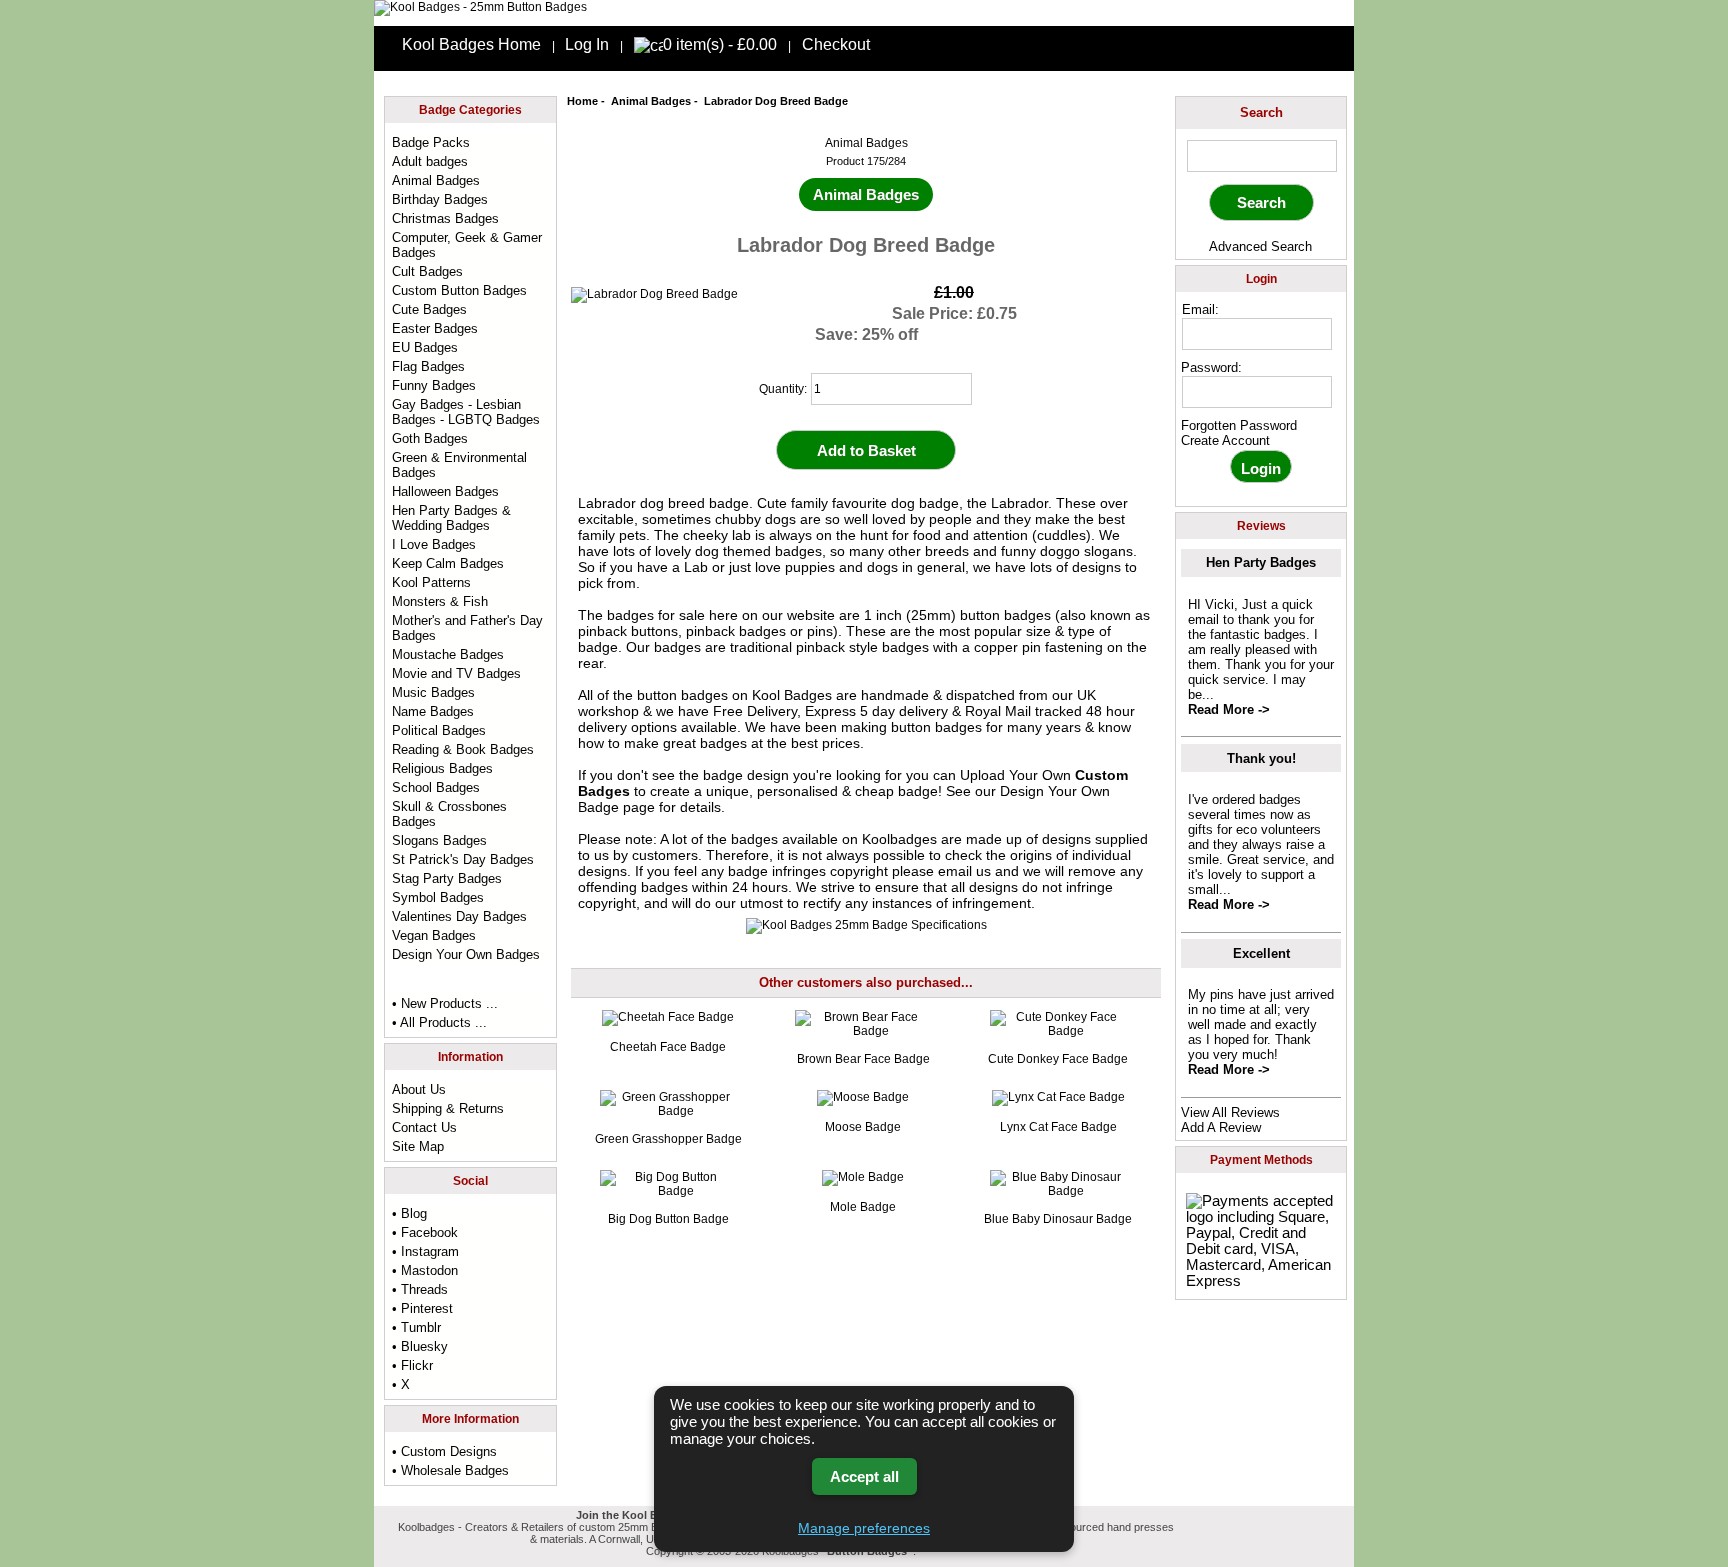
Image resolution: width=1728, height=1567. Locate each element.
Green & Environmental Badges (459, 465)
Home (582, 101)
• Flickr (412, 1365)
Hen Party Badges (1261, 562)
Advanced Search (1260, 246)
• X (401, 1384)
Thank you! (1261, 758)
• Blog (409, 1213)
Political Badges (439, 730)
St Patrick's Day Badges (463, 859)
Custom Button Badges (459, 290)
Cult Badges (427, 271)
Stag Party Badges (447, 878)
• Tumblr (416, 1327)
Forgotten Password (1239, 425)
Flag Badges (428, 366)
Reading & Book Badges (463, 749)
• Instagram (425, 1251)
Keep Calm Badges (448, 563)
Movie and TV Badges (456, 673)
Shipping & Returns (448, 1108)
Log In (587, 44)
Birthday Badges (440, 199)
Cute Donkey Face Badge (1058, 1059)
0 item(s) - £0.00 (720, 44)
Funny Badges (434, 385)
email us (964, 871)
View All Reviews (1230, 1112)
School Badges (436, 787)
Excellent (1261, 953)
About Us (419, 1089)
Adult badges (430, 161)
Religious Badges (442, 768)
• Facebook (425, 1232)
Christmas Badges (445, 218)
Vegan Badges (434, 935)
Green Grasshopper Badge (668, 1139)
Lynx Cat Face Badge (1058, 1127)
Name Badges (433, 711)
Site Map (418, 1146)
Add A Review (1221, 1127)
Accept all (864, 1476)
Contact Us (424, 1127)
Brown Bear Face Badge (863, 1059)
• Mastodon (425, 1270)
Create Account (1225, 440)
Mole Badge (863, 1207)
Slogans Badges (439, 840)
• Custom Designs (444, 1451)
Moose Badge (863, 1127)
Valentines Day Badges (459, 916)
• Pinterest (422, 1308)
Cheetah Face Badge (668, 1047)
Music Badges (433, 692)
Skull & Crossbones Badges (449, 814)
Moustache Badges (448, 654)
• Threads (420, 1289)
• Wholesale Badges (450, 1470)
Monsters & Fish (440, 601)
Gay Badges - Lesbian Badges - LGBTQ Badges (466, 412)
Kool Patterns (431, 582)
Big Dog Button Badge (668, 1219)
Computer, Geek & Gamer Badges (467, 245)
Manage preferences (864, 1528)
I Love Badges (434, 544)
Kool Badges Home (471, 44)
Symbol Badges (438, 897)
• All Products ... (439, 1022)
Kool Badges (792, 695)
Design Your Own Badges (466, 954)
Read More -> (1229, 709)
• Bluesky (420, 1346)
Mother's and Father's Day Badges (467, 628)
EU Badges (425, 347)
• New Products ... (445, 1003)
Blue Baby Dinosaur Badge (1058, 1219)
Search (1261, 112)
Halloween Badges (445, 491)
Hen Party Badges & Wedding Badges (451, 518)
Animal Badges (651, 101)
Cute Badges (429, 309)
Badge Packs (431, 142)
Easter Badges (435, 328)
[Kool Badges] (480, 7)
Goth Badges (430, 438)
